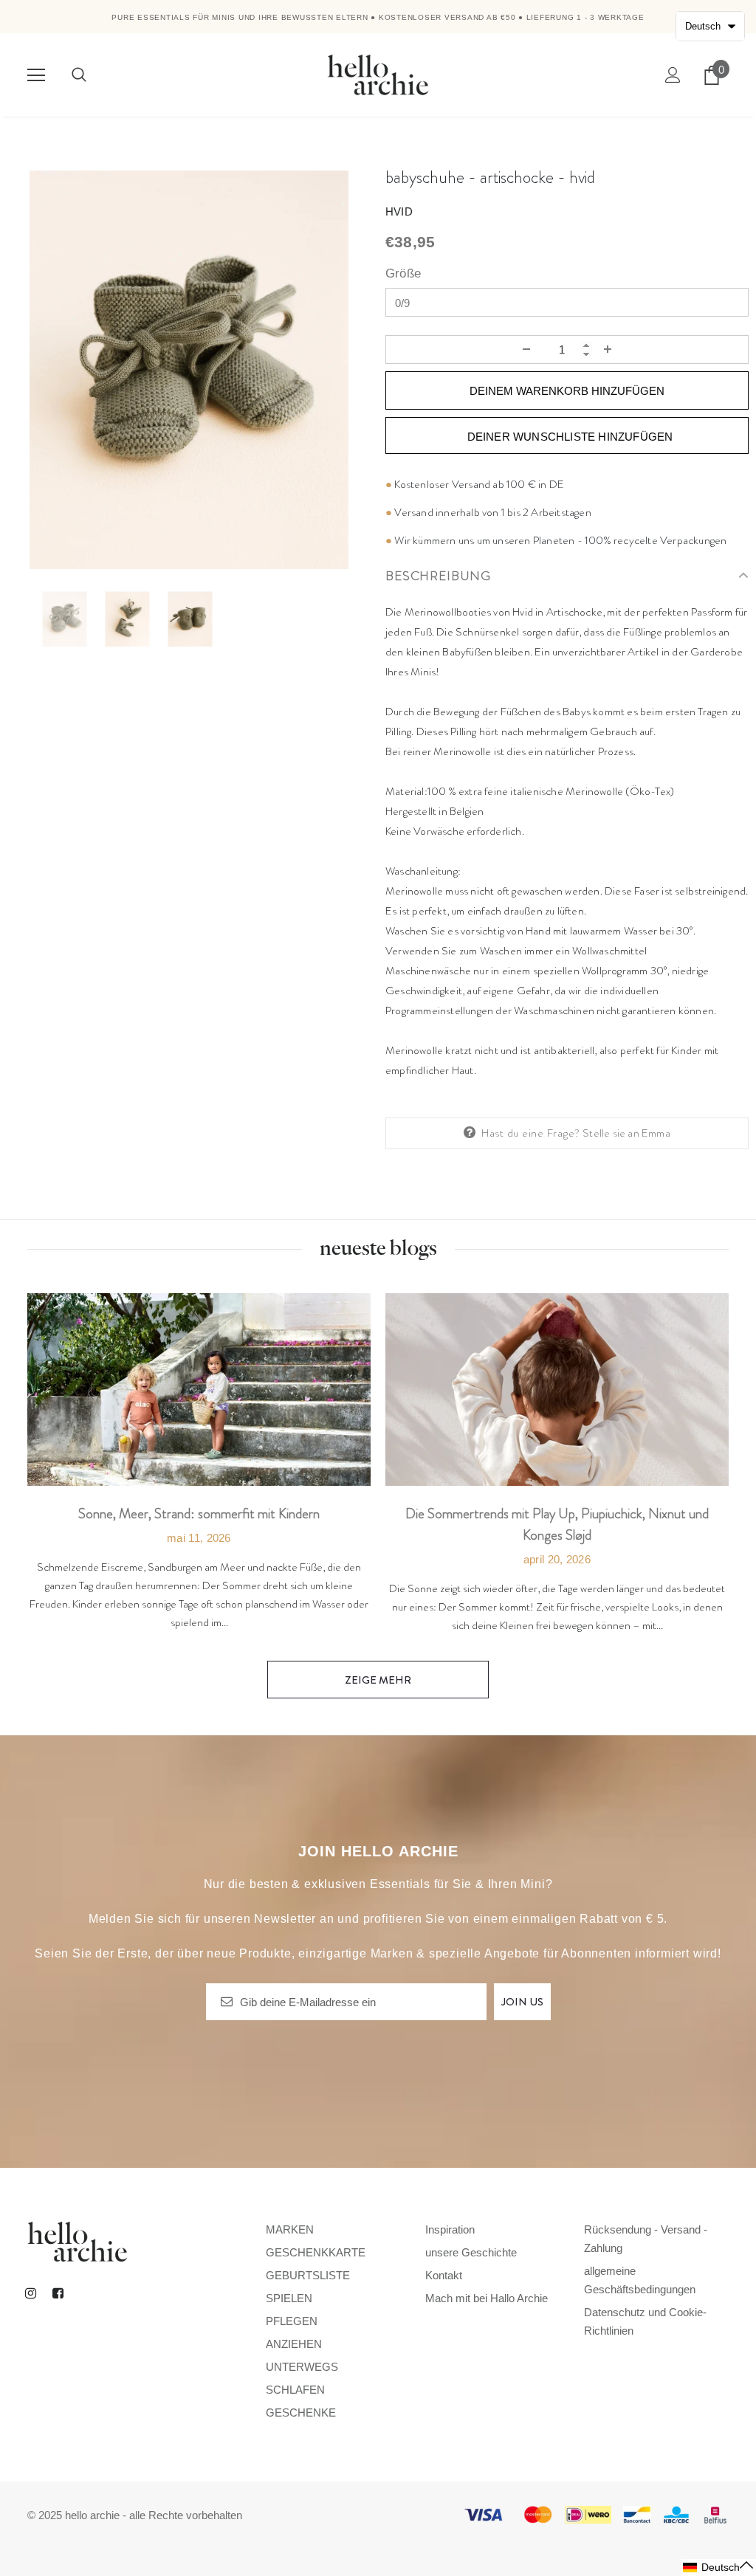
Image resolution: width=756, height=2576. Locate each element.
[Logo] (378, 74)
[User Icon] (673, 75)
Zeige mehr (378, 1680)
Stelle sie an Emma (626, 1133)
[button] (719, 2568)
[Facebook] (58, 2293)
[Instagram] (30, 2293)
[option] (189, 370)
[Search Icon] (79, 75)
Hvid (399, 211)
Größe (403, 273)
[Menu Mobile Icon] (36, 75)
